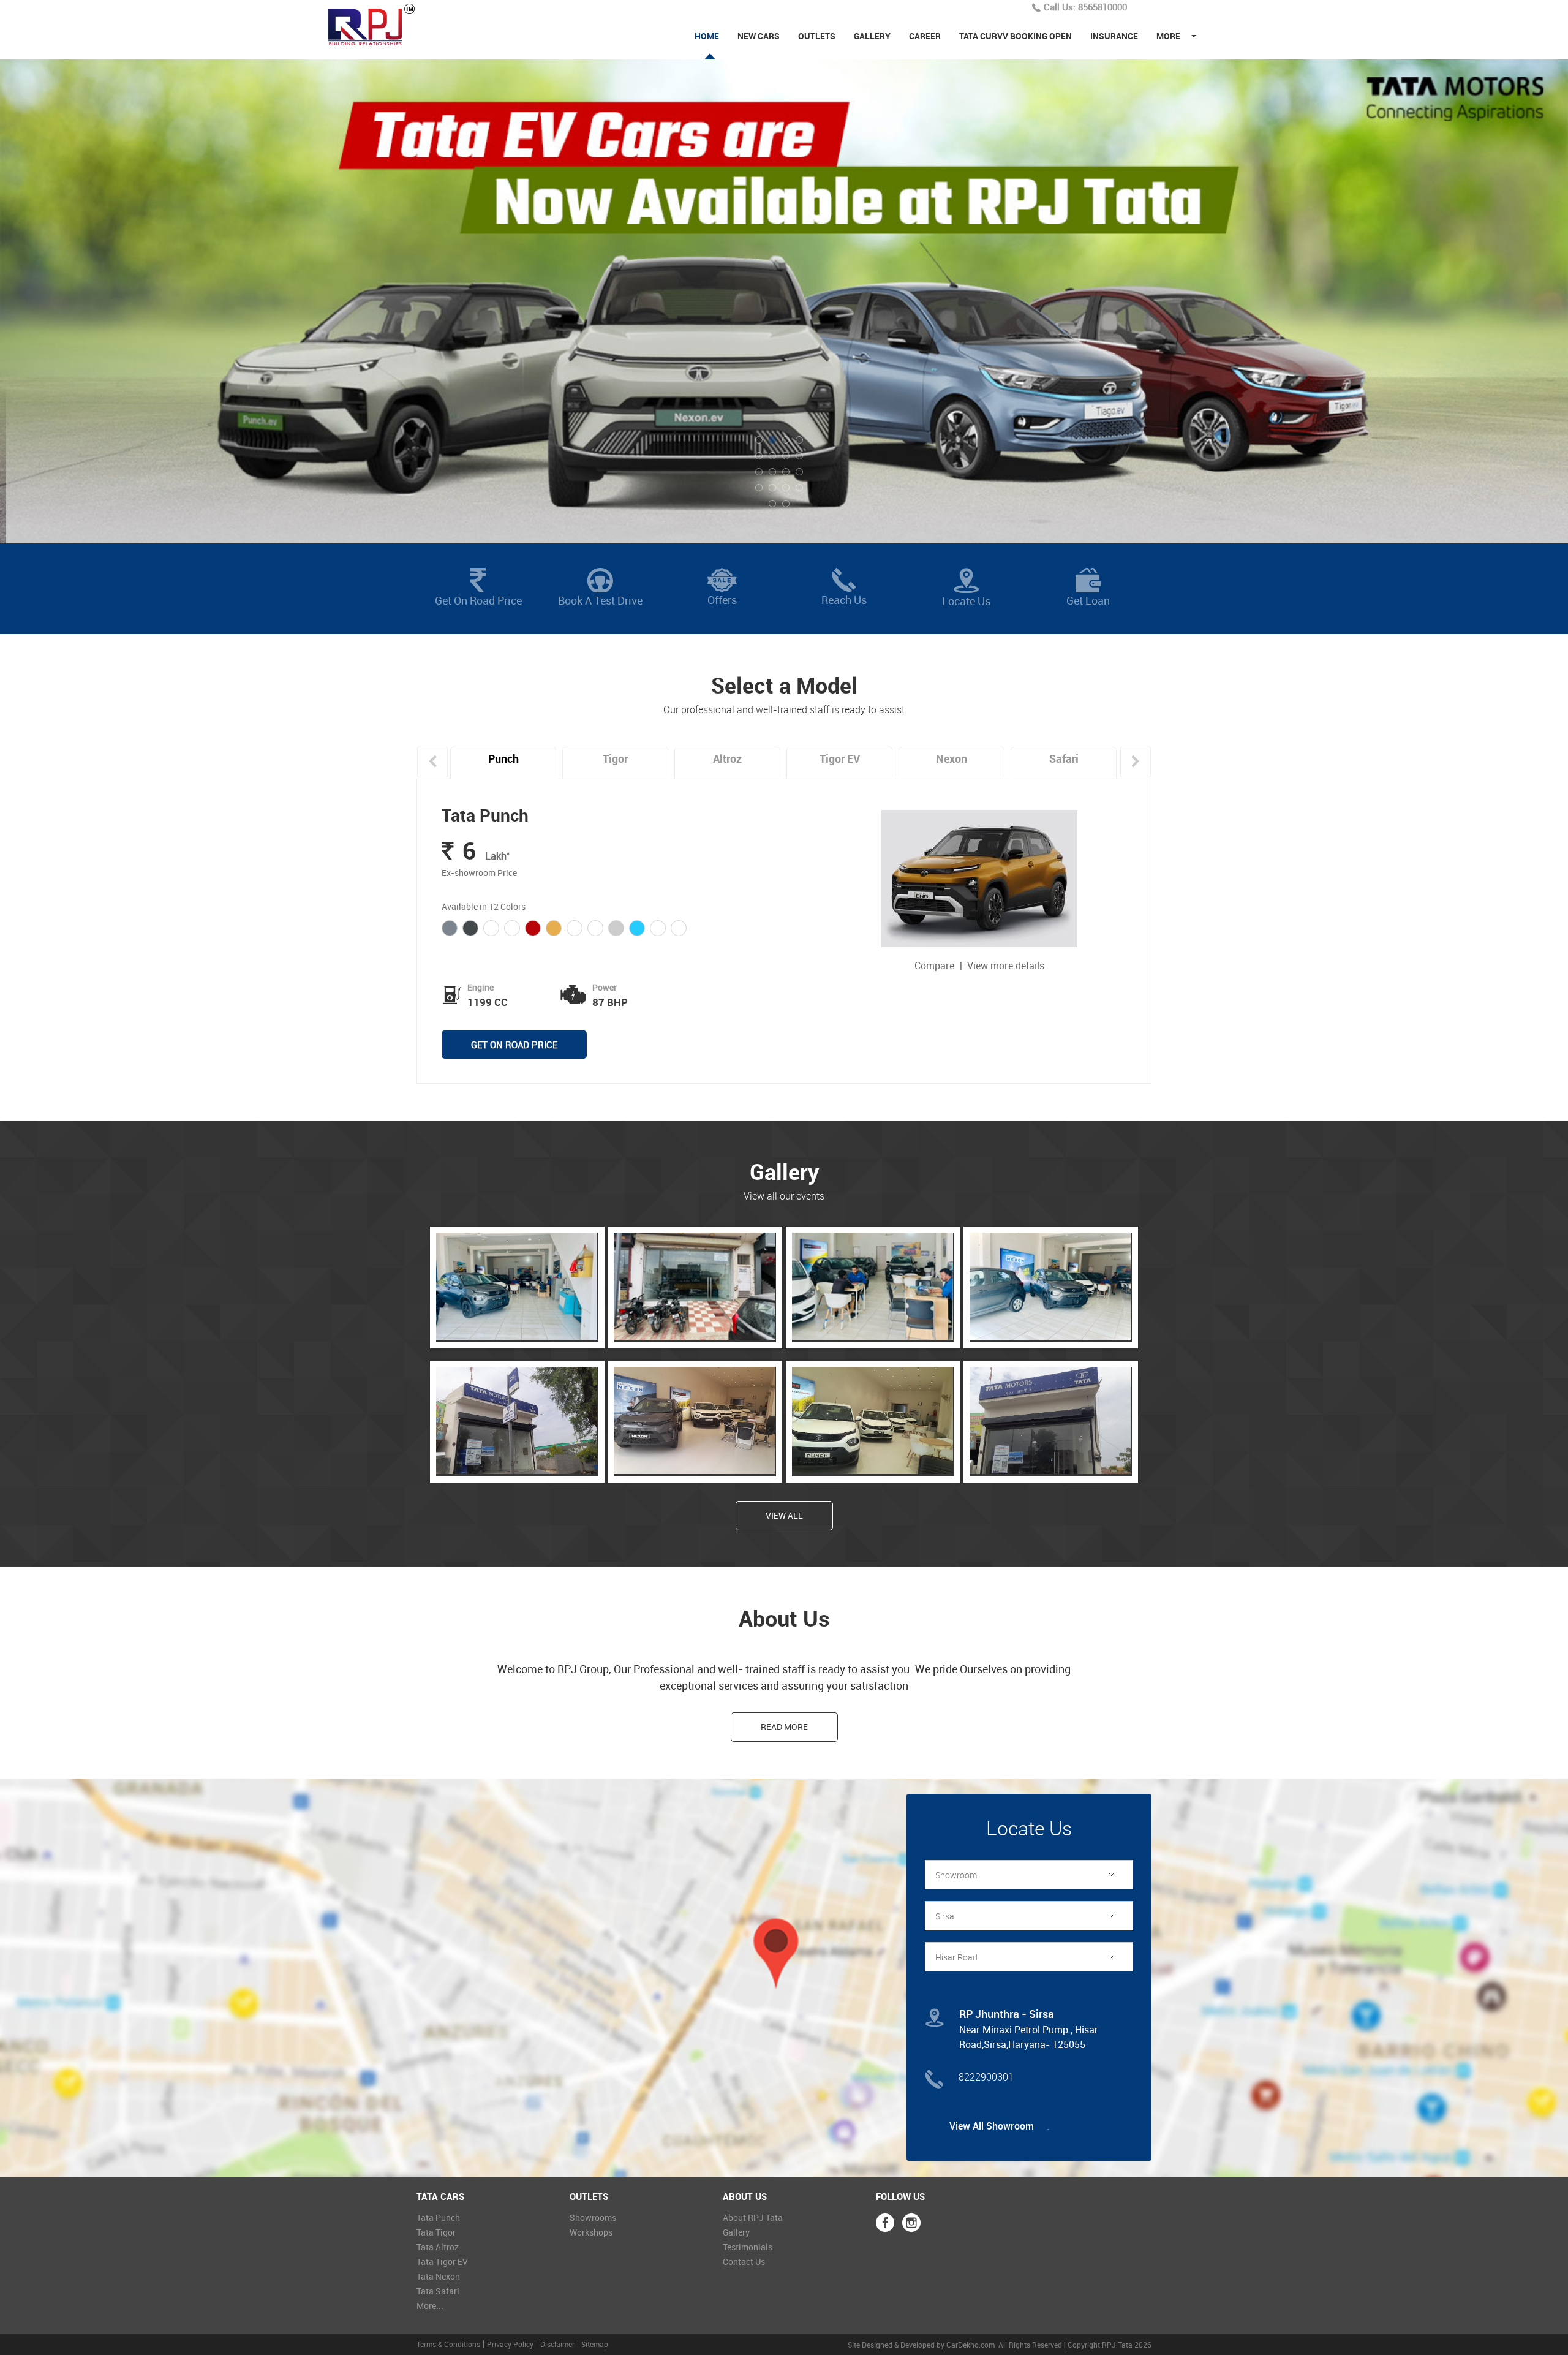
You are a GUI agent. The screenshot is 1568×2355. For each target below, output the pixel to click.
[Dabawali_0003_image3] (517, 1337)
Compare (936, 966)
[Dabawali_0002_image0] (694, 1337)
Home (707, 36)
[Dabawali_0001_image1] (873, 1337)
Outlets (817, 36)
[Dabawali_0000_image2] (1050, 1337)
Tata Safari (438, 2291)
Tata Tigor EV (442, 2262)
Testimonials (748, 2247)
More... (430, 2306)
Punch (503, 758)
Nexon (952, 758)
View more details (1006, 966)
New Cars (759, 36)
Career (925, 36)
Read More (784, 1727)
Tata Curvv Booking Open (1016, 36)
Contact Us (744, 2262)
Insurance (1114, 36)
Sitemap (595, 2344)
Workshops (591, 2232)
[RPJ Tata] (378, 24)
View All (784, 1515)
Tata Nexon (438, 2276)
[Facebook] (885, 2223)
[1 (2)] (1050, 1471)
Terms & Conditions (448, 2344)
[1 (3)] (873, 1471)
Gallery (872, 36)
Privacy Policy (510, 2344)
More (1168, 36)
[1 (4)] (694, 1471)
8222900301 (986, 2077)
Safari (1064, 758)
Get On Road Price (514, 1045)
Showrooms (593, 2217)
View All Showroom (993, 2126)
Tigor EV (840, 758)
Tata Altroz (438, 2247)
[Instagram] (911, 2223)
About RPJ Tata (753, 2217)
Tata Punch (485, 815)
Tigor (615, 758)
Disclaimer (557, 2344)
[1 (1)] (517, 1471)
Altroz (727, 758)
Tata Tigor (436, 2232)
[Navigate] (784, 1984)
